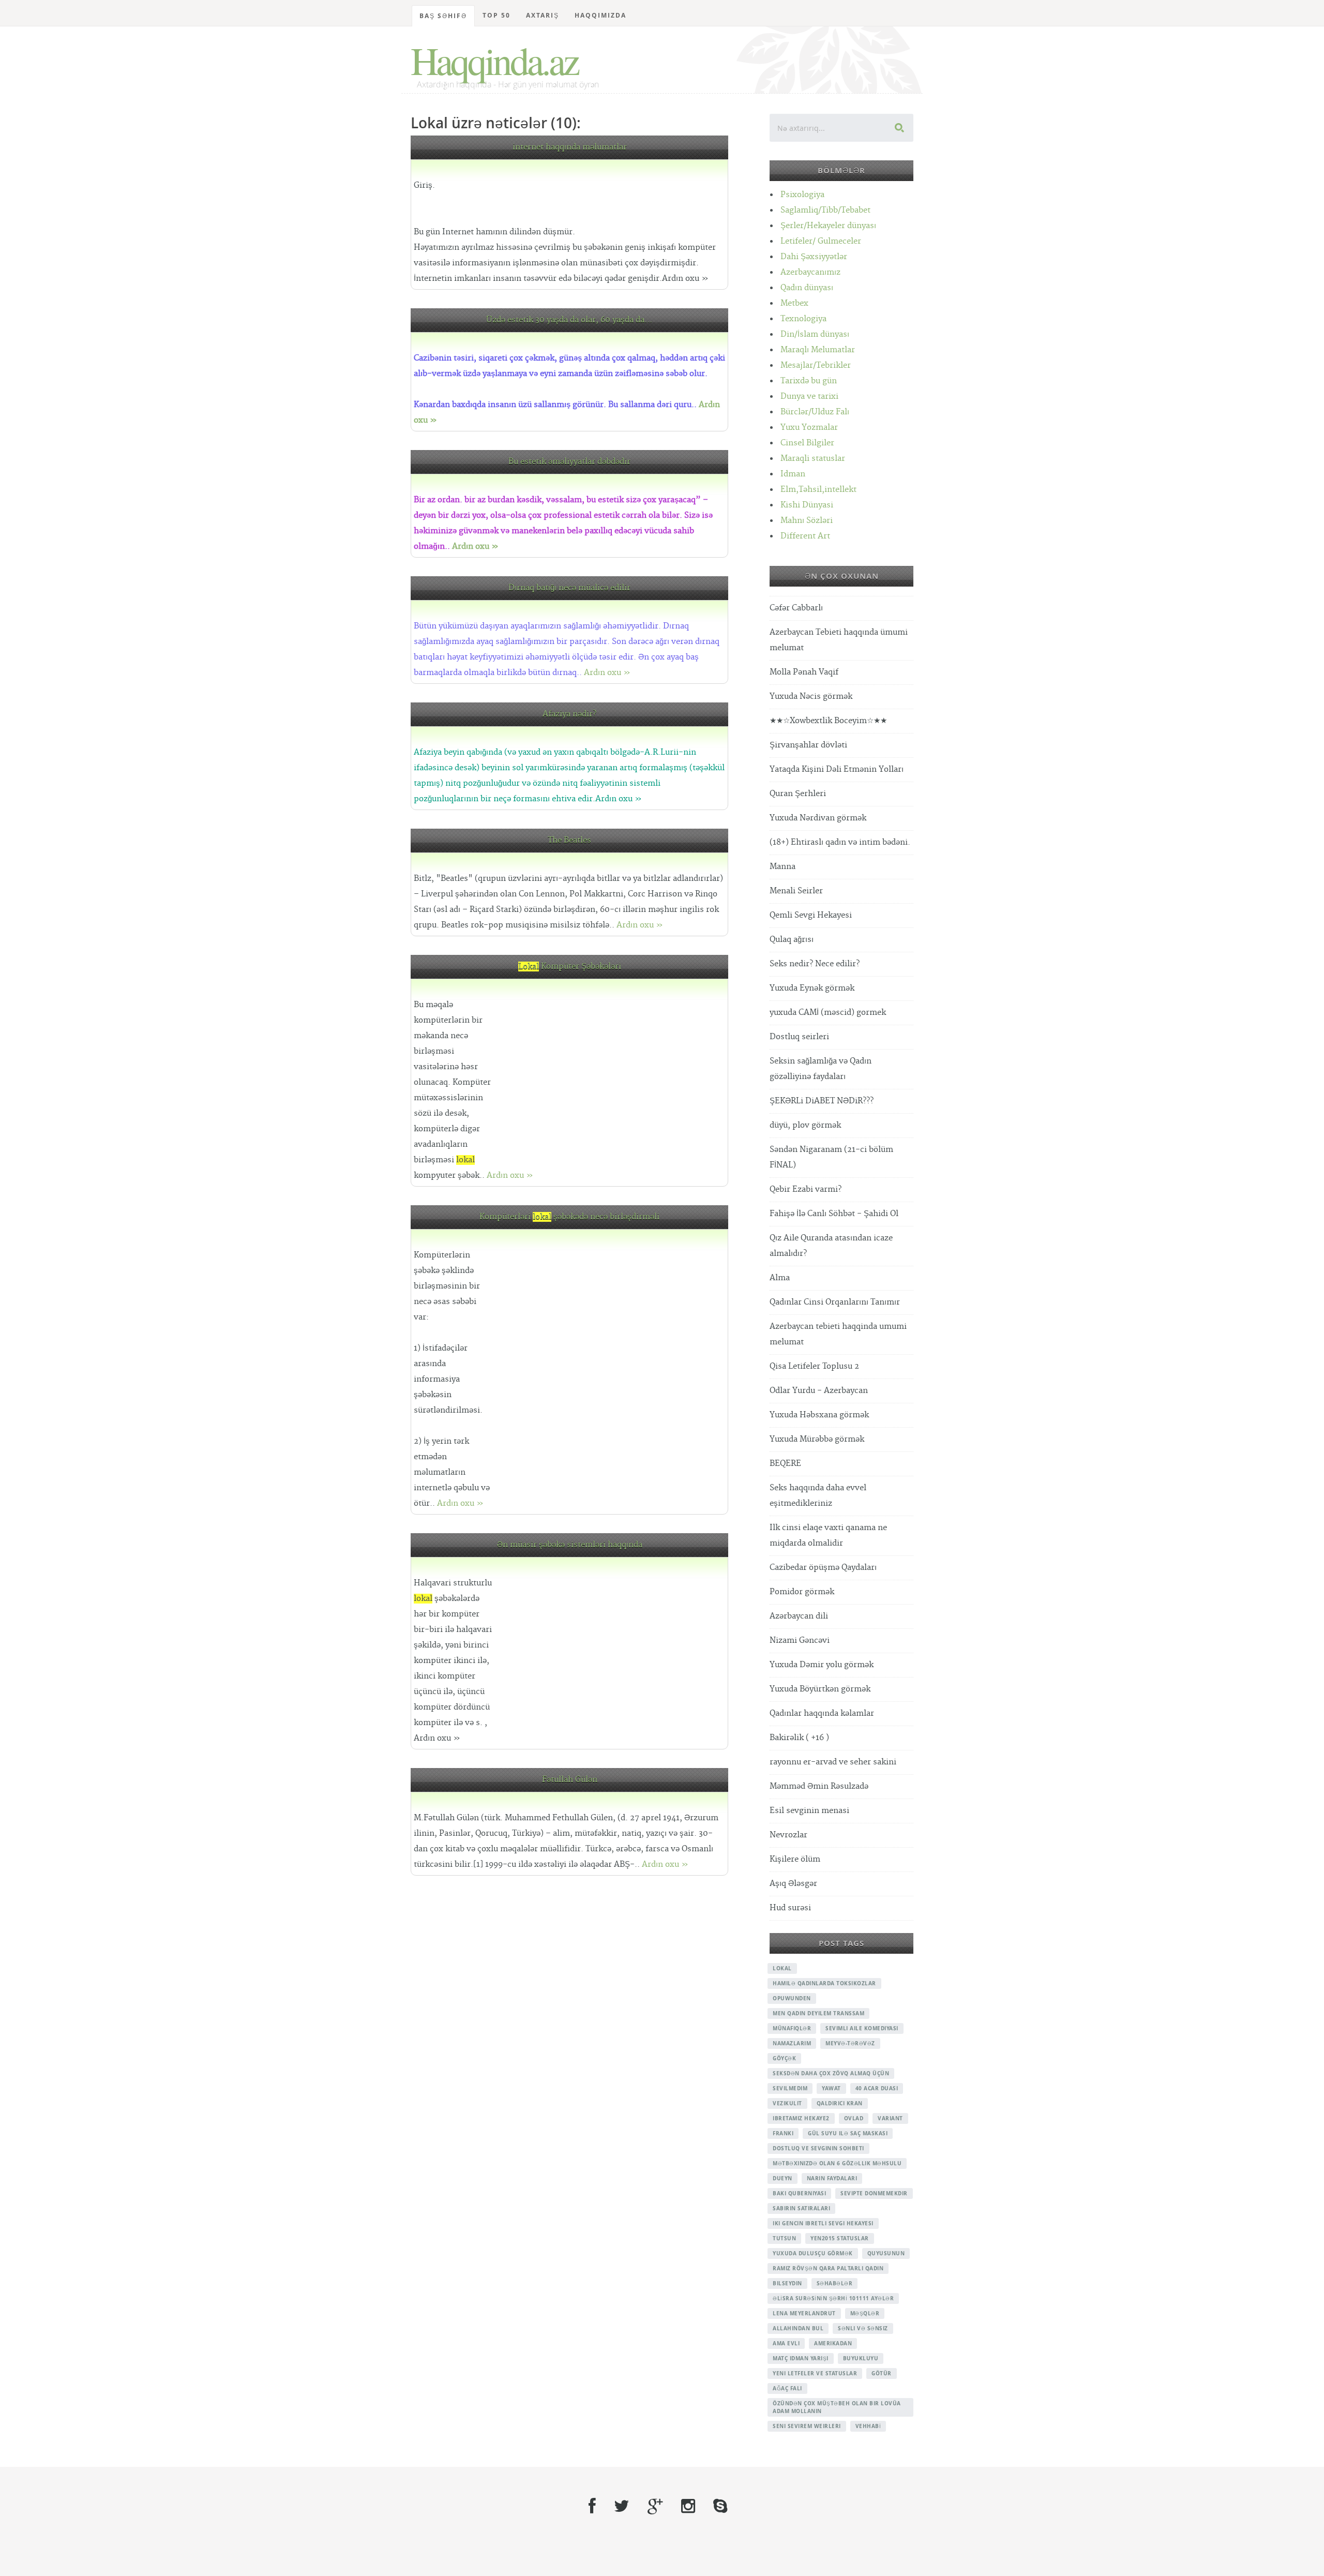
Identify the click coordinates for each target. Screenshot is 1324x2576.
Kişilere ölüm (795, 1859)
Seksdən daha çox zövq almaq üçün (831, 2073)
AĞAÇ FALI (787, 2388)
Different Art (805, 536)
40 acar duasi (877, 2088)
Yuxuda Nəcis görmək (811, 697)
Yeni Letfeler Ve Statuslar (815, 2373)
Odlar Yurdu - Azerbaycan (819, 1391)
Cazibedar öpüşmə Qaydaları (823, 1568)
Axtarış (543, 15)
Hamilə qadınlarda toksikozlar (824, 1983)
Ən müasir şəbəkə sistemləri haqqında (570, 1545)
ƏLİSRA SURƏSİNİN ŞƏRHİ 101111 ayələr (833, 2298)
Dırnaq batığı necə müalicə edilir (569, 588)
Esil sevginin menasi (809, 1811)
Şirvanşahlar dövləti (808, 745)
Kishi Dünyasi (807, 505)
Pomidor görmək (802, 1592)
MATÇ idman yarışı (801, 2358)
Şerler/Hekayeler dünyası (828, 226)
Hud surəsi (790, 1908)
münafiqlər (792, 2028)
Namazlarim (792, 2043)
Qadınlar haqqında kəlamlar (822, 1713)
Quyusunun (886, 2253)
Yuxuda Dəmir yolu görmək (822, 1665)
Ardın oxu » (475, 546)
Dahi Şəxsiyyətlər (814, 257)
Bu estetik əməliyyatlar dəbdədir (569, 462)
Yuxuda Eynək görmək (812, 988)
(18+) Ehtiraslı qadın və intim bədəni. (840, 842)
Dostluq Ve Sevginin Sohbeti (818, 2148)
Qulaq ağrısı (792, 940)
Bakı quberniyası (799, 2193)
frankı (783, 2133)
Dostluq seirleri (799, 1037)
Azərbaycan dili (799, 1616)
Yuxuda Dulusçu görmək (813, 2253)
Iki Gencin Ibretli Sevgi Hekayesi (823, 2223)
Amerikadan (833, 2343)
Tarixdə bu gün (809, 381)
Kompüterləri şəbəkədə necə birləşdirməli (569, 1217)
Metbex (794, 303)
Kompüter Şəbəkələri (570, 967)
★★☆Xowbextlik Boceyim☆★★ (828, 721)
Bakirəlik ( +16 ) (799, 1738)
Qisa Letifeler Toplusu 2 (814, 1366)
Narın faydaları (832, 2178)
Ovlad (854, 2118)
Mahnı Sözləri (807, 521)
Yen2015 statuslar (840, 2238)
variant (890, 2118)
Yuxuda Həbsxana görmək (819, 1415)
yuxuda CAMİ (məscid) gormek (828, 1013)
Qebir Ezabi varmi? (806, 1189)
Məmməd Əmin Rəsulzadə (819, 1786)
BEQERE (785, 1464)
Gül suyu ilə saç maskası (848, 2133)
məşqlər (865, 2313)
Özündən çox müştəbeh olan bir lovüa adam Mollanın (837, 2407)
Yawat (831, 2088)
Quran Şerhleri (798, 794)
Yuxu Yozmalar (809, 428)
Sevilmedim (790, 2088)
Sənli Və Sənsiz (863, 2328)
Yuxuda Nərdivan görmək (818, 818)
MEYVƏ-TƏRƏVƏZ (850, 2043)
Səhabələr (835, 2283)
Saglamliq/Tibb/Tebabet (825, 210)
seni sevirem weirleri (807, 2426)
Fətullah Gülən (570, 1780)
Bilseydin (787, 2283)
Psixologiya (802, 195)
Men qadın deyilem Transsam (818, 2013)
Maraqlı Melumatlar (818, 350)
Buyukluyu (861, 2358)
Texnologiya (803, 319)
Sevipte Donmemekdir (874, 2193)
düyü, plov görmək (805, 1125)
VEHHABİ (868, 2426)
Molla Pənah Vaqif (804, 672)
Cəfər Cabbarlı (796, 608)
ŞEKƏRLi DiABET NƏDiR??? (822, 1101)
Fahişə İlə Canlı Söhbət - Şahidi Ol (834, 1214)
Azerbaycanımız (810, 272)
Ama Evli (786, 2343)
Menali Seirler (796, 891)
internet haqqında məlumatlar (570, 147)
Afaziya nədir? (569, 714)
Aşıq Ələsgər (793, 1884)
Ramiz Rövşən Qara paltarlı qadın (828, 2268)
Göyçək (784, 2058)
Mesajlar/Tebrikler (816, 365)
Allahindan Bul (798, 2328)
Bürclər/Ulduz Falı (815, 412)
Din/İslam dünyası (815, 334)
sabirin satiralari (801, 2208)
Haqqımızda (600, 15)
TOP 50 (496, 15)
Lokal (782, 1968)
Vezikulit (787, 2103)
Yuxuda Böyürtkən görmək (820, 1689)
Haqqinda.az (494, 60)
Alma (780, 1278)
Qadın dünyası (807, 288)
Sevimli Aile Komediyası (862, 2028)
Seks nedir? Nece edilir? (815, 964)
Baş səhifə (443, 16)
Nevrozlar (788, 1835)
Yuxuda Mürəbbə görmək (817, 1439)
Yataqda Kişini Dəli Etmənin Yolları (837, 769)
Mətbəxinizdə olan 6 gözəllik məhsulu (837, 2163)
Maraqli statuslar (813, 459)
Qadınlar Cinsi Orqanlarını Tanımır (835, 1302)
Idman (793, 474)
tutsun (784, 2238)
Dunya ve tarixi (809, 396)
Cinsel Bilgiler (807, 443)
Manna (783, 867)
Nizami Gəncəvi (800, 1641)
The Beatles (569, 840)
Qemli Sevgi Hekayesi (811, 915)
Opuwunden (792, 1998)
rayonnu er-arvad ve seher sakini (833, 1762)
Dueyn (783, 2178)
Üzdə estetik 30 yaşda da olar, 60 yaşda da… (569, 320)
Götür (882, 2373)
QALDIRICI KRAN (840, 2103)
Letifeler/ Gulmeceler (821, 241)
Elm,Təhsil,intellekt (818, 490)
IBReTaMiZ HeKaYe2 (801, 2118)
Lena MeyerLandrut (804, 2313)
